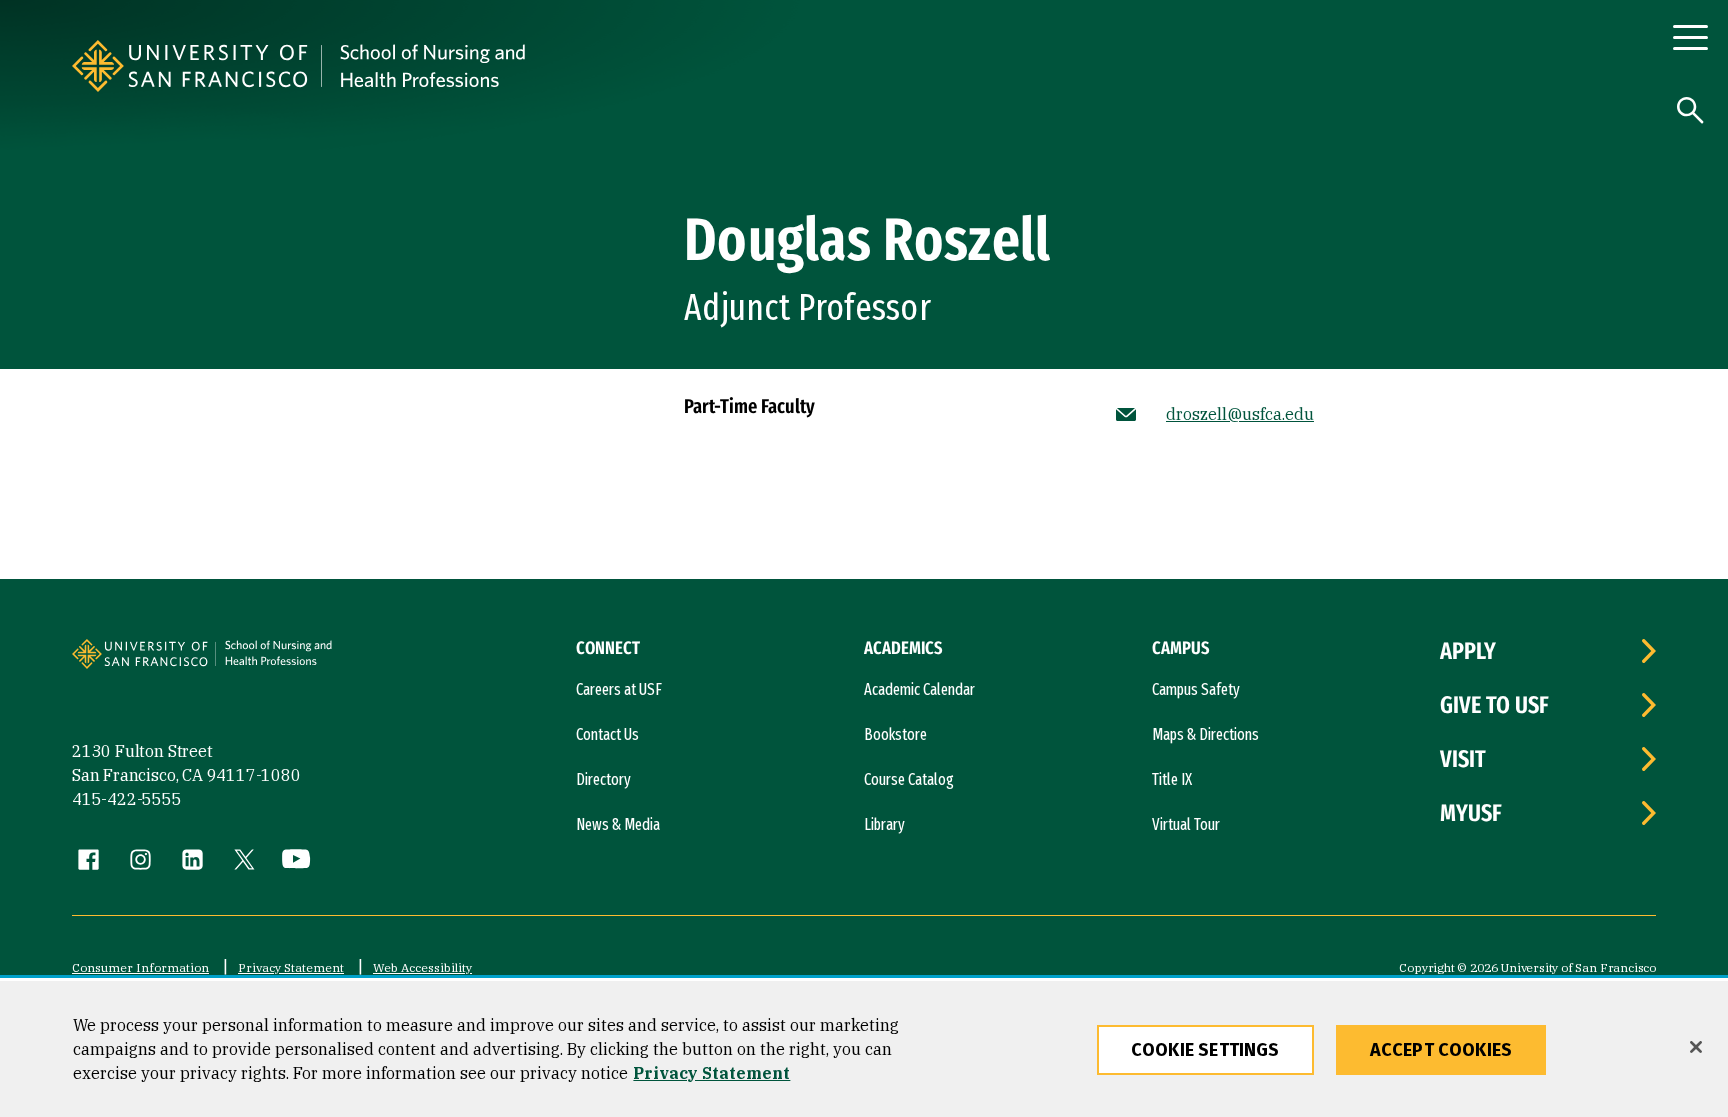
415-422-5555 (127, 799)
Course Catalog (909, 779)
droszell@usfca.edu (1240, 414)
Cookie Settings (1205, 1050)
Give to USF (1494, 705)
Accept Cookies (1441, 1050)
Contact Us (607, 734)
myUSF (1471, 813)
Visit (1463, 759)
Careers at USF (619, 689)
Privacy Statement (291, 967)
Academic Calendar (919, 689)
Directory (603, 779)
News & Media (618, 824)
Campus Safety (1196, 689)
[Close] (1696, 1047)
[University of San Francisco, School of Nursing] (650, 66)
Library (884, 824)
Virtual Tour (1186, 824)
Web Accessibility (422, 967)
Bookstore (895, 734)
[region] (864, 1049)
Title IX (1172, 779)
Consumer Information (140, 967)
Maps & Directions (1205, 734)
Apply (1468, 651)
